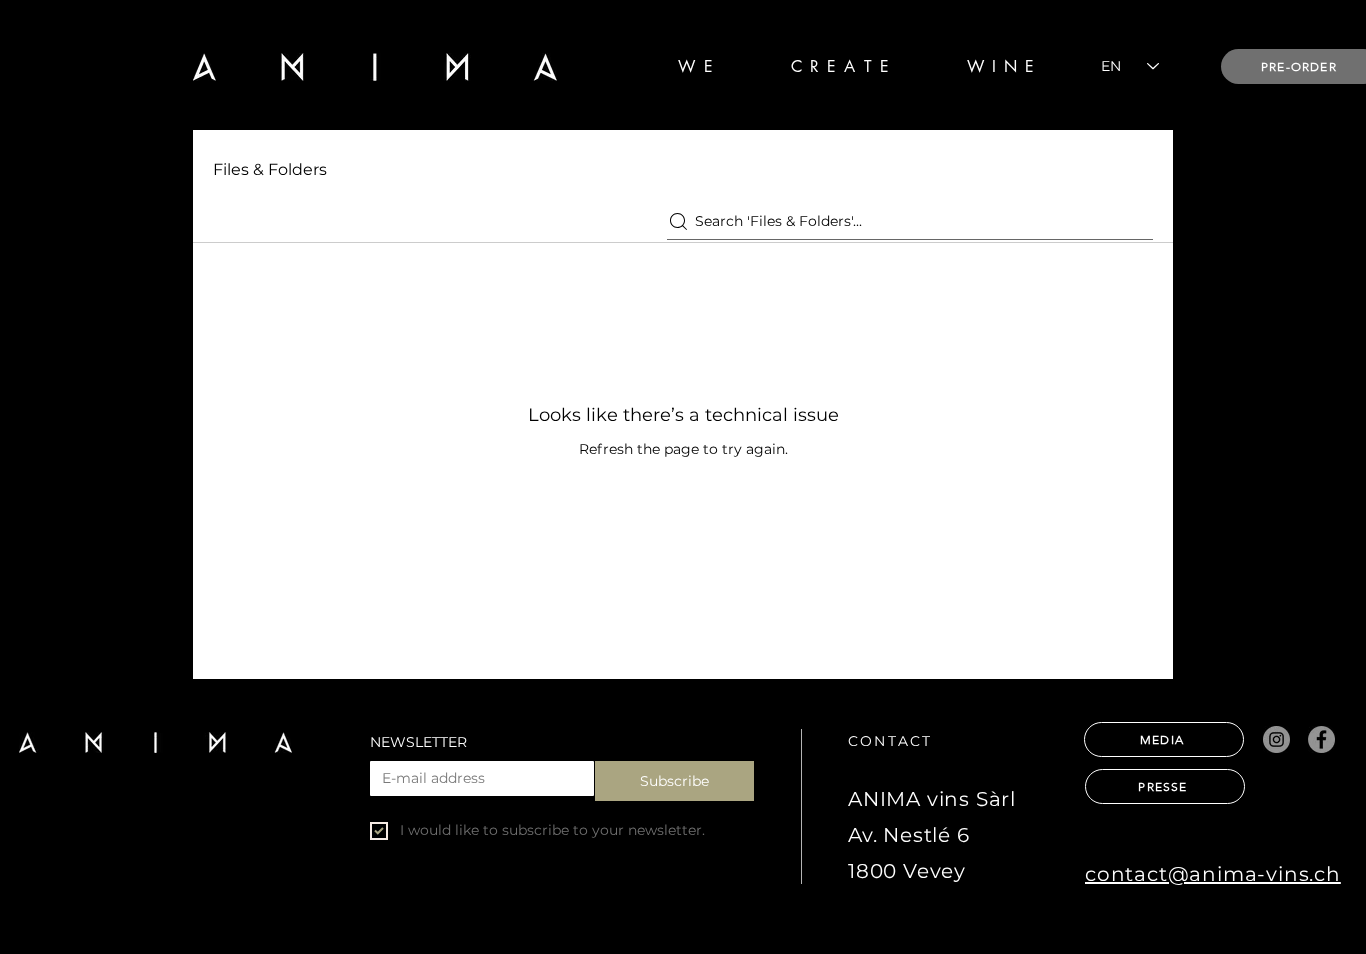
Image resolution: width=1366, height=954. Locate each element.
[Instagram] (1276, 739)
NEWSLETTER (418, 742)
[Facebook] (1321, 739)
